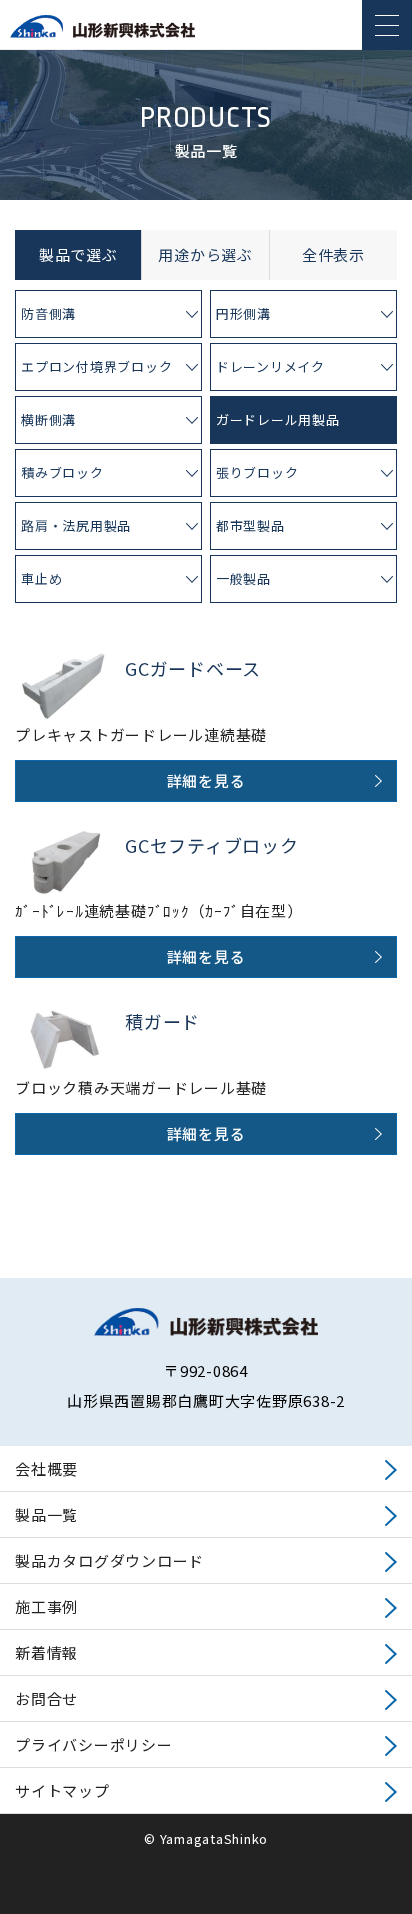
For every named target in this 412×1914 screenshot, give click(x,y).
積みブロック (62, 472)
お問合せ (46, 1698)
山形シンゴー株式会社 (102, 35)
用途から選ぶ (205, 254)
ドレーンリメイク (270, 366)
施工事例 (46, 1606)
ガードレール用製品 (278, 419)
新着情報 (46, 1652)
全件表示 (333, 254)
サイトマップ (62, 1790)
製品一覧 (46, 1514)
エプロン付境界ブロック (96, 366)
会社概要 (46, 1468)
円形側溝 (243, 313)
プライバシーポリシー (94, 1744)
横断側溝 (48, 419)
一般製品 (243, 578)
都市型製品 (250, 525)
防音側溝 (48, 313)
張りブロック (257, 472)
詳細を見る (206, 780)
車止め (41, 578)
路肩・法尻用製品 (76, 525)
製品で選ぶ (78, 254)
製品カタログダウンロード (109, 1560)
